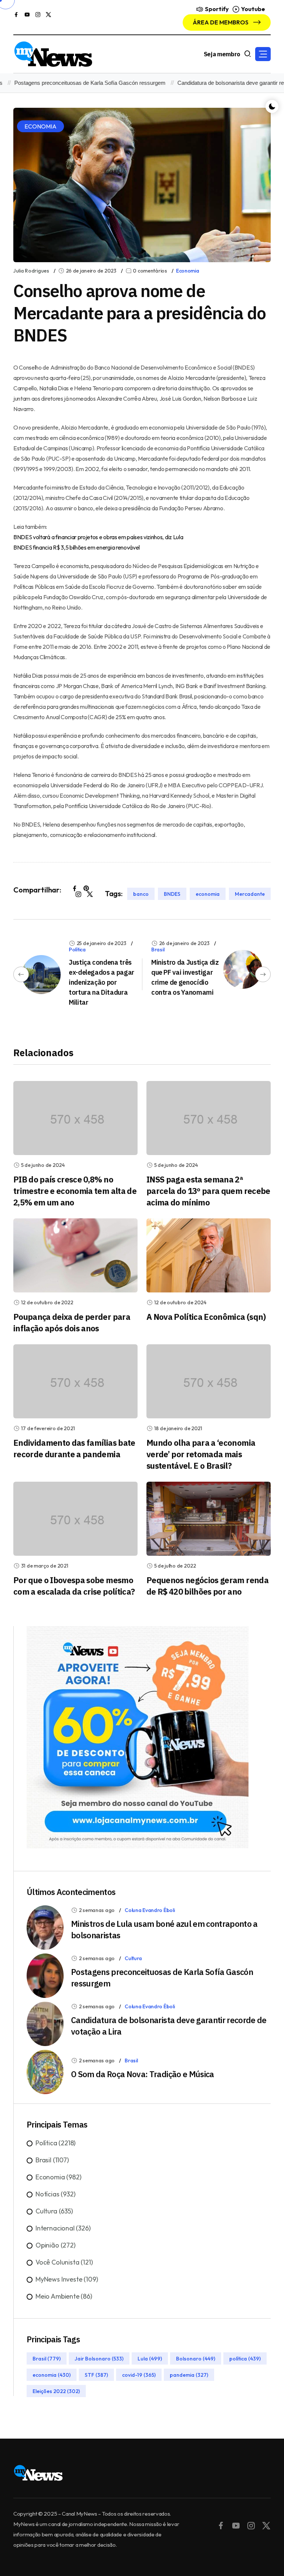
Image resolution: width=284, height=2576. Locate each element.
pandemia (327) (189, 2375)
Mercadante (250, 894)
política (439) (245, 2358)
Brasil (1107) (52, 2160)
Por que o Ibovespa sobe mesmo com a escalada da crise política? (74, 1586)
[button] (263, 54)
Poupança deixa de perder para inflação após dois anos (72, 1322)
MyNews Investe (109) (67, 2279)
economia (208, 894)
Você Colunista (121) (64, 2262)
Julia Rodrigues (31, 271)
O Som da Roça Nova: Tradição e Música (143, 2074)
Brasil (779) (47, 2358)
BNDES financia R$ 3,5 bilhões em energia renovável (77, 547)
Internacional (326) (63, 2228)
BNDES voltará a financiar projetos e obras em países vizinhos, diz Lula (98, 537)
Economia (188, 271)
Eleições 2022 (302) (56, 2391)
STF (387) (96, 2375)
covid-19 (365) (139, 2375)
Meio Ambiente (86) (64, 2296)
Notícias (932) (55, 2194)
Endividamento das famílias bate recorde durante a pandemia (74, 1448)
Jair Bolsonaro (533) (99, 2358)
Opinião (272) (55, 2245)
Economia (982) (58, 2177)
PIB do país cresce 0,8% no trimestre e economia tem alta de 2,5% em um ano (75, 1191)
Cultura (133, 1958)
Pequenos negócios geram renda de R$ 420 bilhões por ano (207, 1586)
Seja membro (222, 54)
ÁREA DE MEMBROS (221, 22)
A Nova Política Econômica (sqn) (206, 1317)
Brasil (158, 950)
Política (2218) (55, 2143)
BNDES (172, 894)
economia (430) (52, 2375)
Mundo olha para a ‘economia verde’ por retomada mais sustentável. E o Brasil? (201, 1454)
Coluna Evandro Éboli (150, 1910)
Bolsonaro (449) (196, 2358)
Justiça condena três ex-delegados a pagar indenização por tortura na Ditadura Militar (102, 982)
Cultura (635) (54, 2211)
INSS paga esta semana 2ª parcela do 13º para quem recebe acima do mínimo (208, 1191)
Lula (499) (150, 2358)
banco (141, 894)
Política (77, 950)
